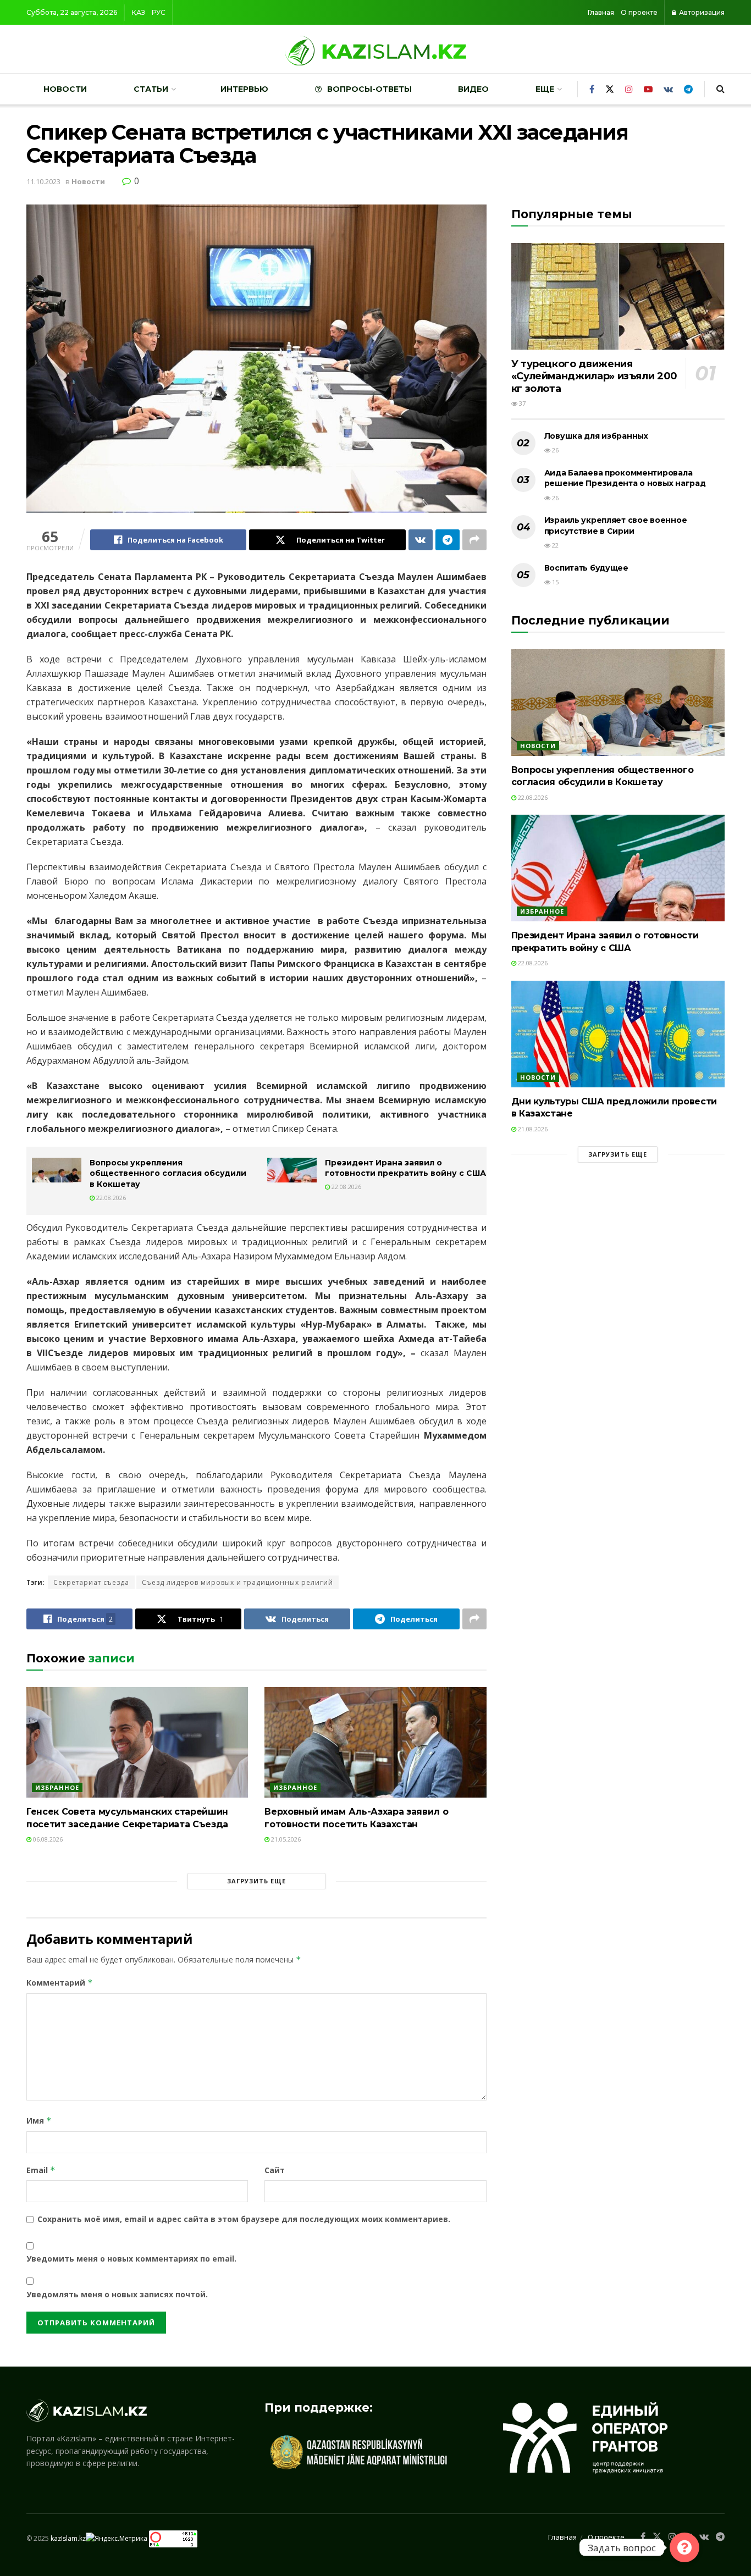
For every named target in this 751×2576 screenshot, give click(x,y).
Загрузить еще (256, 1881)
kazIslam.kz (68, 2538)
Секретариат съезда (91, 1582)
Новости (65, 89)
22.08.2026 (110, 1198)
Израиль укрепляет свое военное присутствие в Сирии (616, 526)
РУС (159, 12)
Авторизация (701, 12)
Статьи (151, 89)
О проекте (639, 12)
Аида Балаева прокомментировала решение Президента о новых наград (625, 478)
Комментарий (60, 1983)
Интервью (244, 89)
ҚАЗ (138, 12)
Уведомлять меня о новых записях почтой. (117, 2294)
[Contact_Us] (684, 2547)
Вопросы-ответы (369, 89)
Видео (473, 89)
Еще (545, 89)
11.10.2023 (43, 181)
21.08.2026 (532, 1129)
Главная (601, 12)
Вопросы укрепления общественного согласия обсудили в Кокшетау (168, 1173)
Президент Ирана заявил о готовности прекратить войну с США (405, 1168)
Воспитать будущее (586, 568)
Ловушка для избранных (596, 436)
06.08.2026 (47, 1839)
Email (41, 2170)
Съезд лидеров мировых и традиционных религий (238, 1582)
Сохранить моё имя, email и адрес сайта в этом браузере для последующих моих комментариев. (244, 2219)
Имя (39, 2121)
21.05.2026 (285, 1839)
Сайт (275, 2170)
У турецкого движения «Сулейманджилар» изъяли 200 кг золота (594, 376)
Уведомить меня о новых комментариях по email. (131, 2259)
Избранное (57, 1787)
